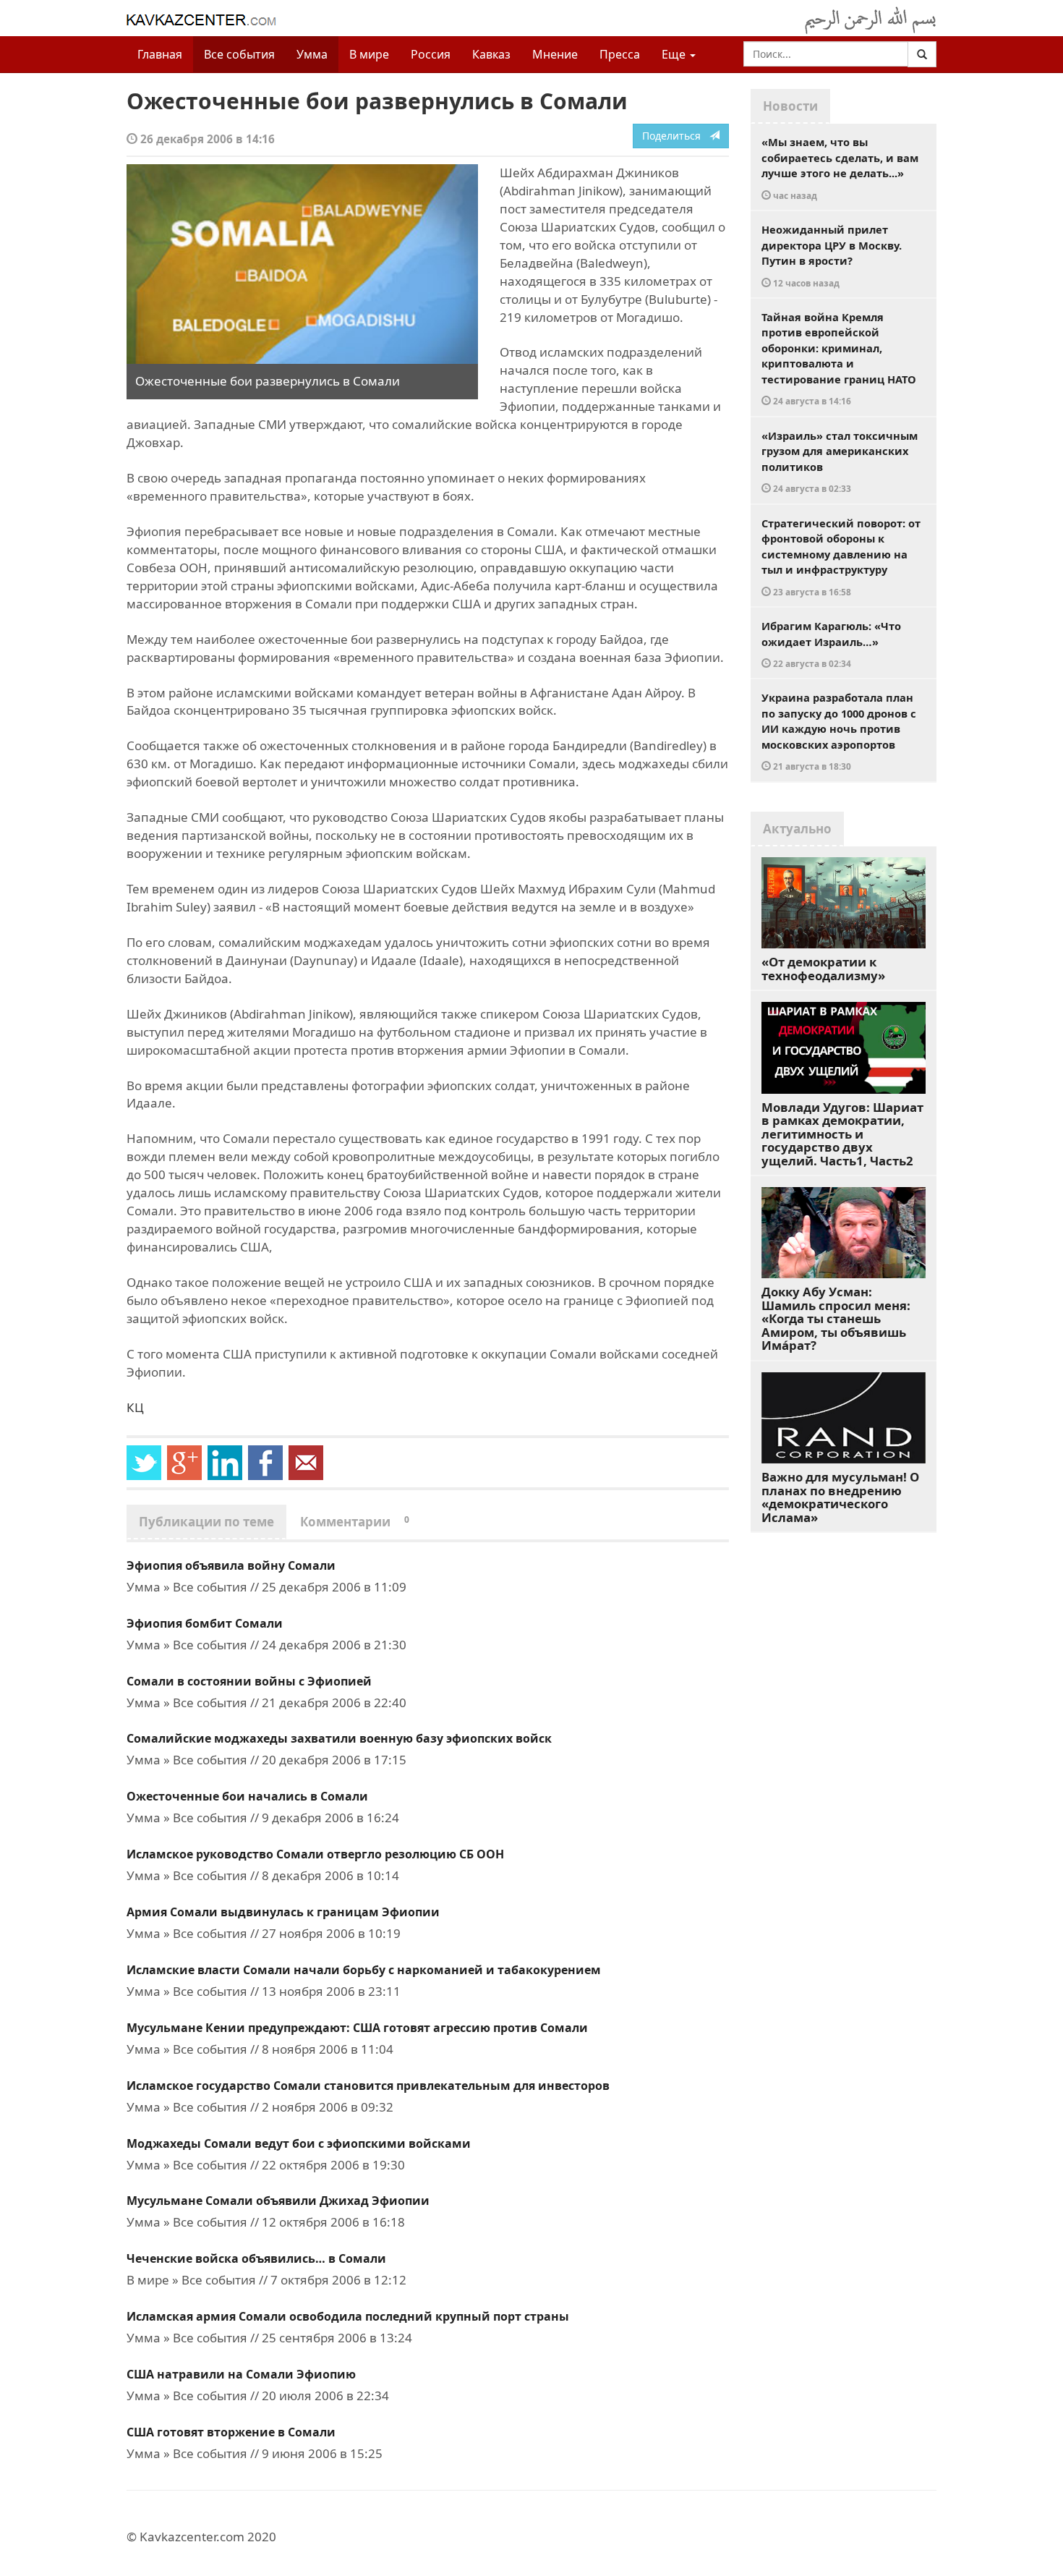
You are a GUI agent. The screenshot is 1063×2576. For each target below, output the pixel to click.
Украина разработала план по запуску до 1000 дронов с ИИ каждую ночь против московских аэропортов (839, 731)
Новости (790, 106)
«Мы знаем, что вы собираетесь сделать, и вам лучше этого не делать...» (840, 168)
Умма (312, 54)
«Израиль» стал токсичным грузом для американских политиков (840, 462)
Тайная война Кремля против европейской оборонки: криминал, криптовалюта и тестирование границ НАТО (839, 358)
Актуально (797, 829)
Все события (239, 54)
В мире (369, 54)
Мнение (555, 54)
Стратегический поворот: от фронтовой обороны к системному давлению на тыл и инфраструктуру (841, 557)
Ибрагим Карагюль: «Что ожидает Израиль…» (831, 644)
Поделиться (676, 136)
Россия (431, 54)
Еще (675, 54)
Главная (160, 54)
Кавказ (491, 54)
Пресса (620, 54)
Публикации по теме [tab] (206, 1522)
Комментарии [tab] (355, 1522)
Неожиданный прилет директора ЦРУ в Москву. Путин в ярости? (832, 255)
